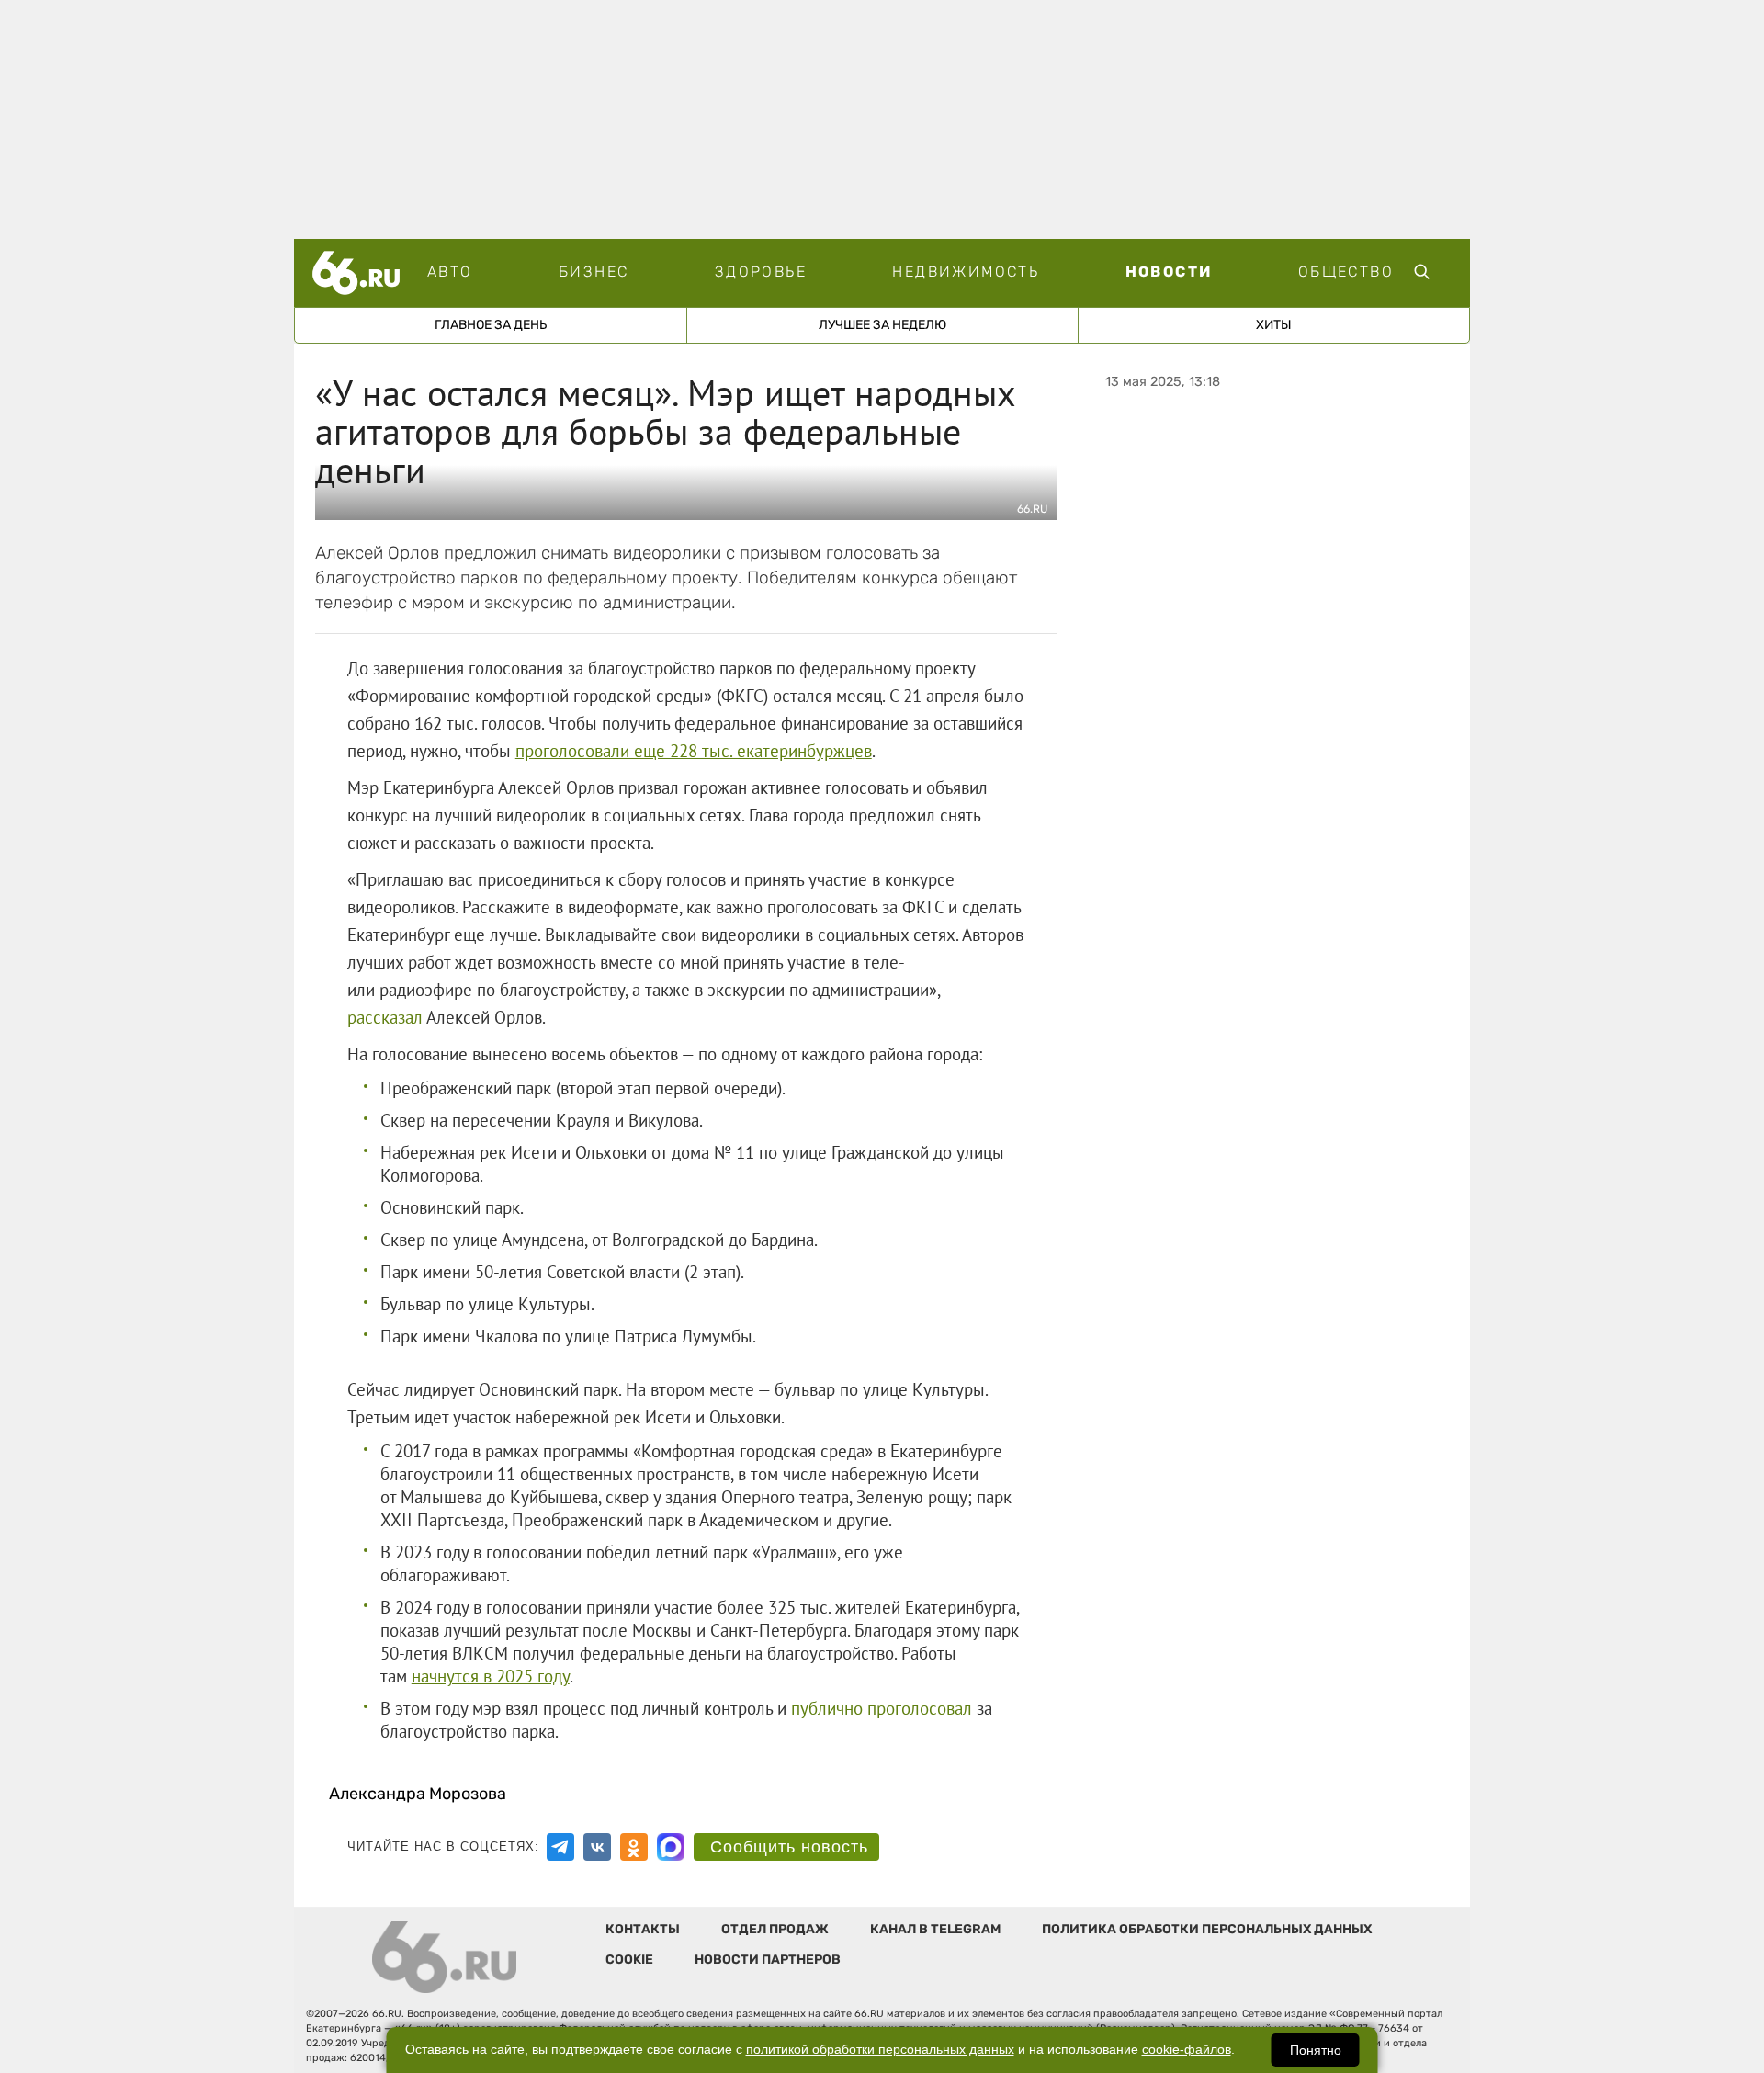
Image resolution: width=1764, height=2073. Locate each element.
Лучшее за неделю (882, 325)
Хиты (1274, 325)
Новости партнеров (768, 1960)
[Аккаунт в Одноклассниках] (634, 1847)
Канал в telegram (935, 1929)
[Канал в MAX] (671, 1847)
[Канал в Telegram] (560, 1847)
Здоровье (761, 272)
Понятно (1316, 2050)
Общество (1346, 272)
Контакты (643, 1929)
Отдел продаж (775, 1929)
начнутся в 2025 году (491, 1676)
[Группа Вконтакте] (597, 1847)
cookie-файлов (1187, 2050)
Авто (450, 272)
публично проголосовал (882, 1708)
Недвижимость (966, 272)
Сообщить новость (789, 1847)
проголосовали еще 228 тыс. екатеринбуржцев (694, 751)
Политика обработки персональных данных (1207, 1929)
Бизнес (594, 272)
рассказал (385, 1017)
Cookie (629, 1960)
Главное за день (491, 325)
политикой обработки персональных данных (880, 2050)
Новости (1169, 272)
